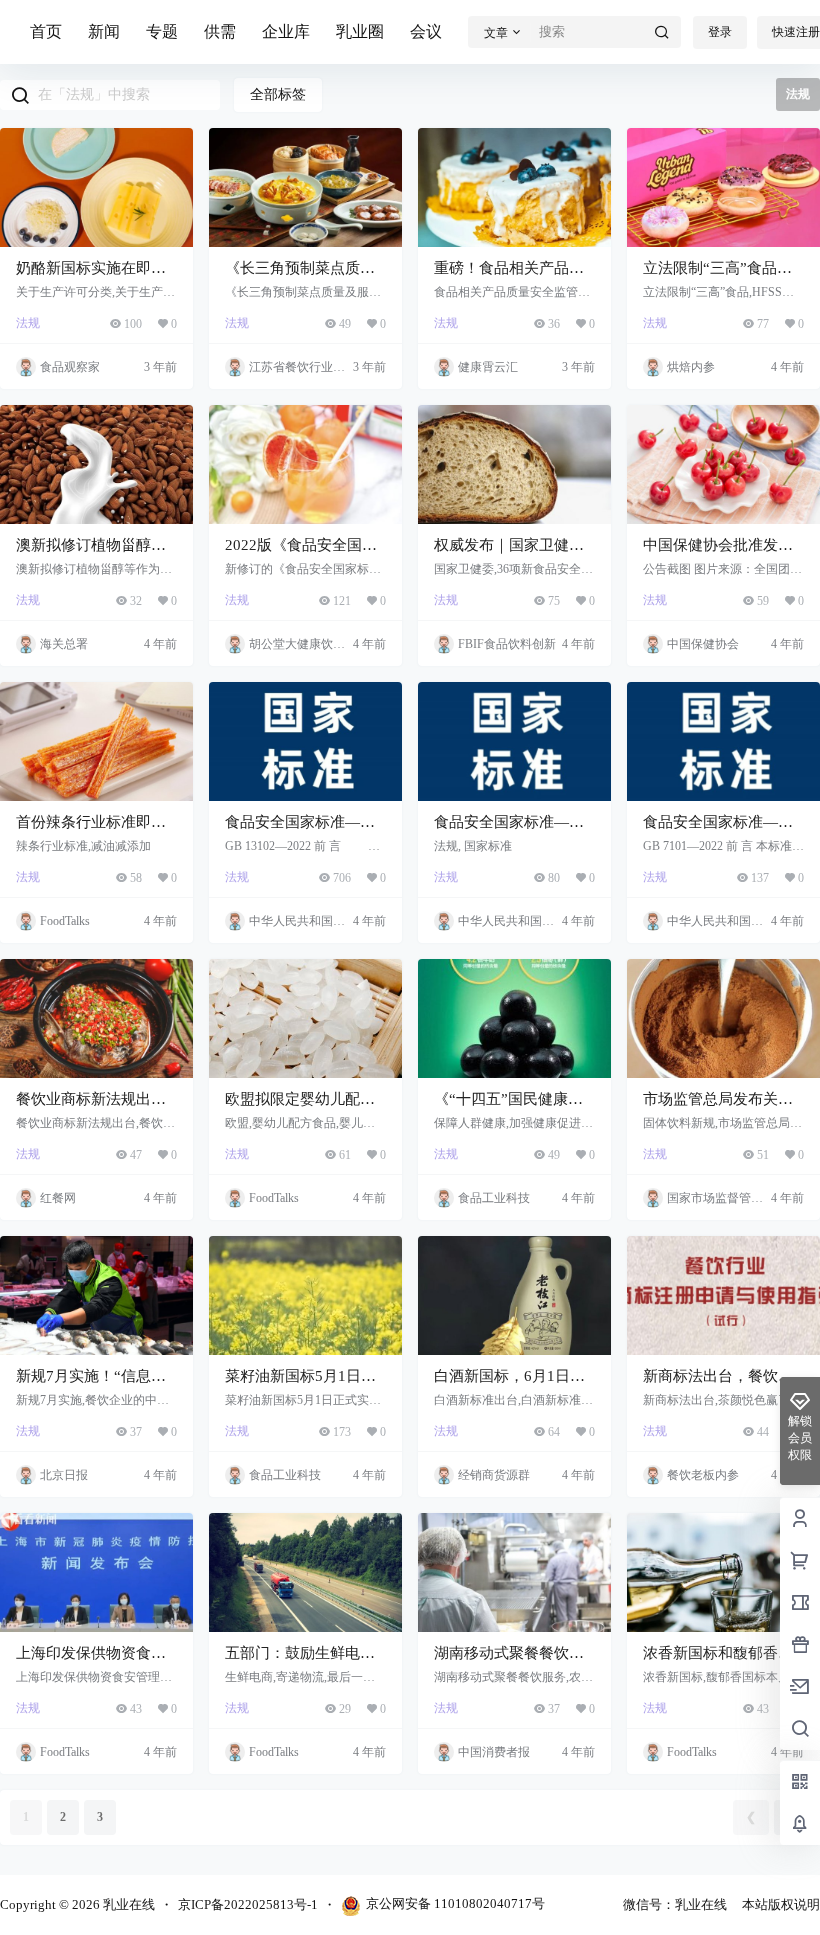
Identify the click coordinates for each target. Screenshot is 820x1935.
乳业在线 (127, 1904)
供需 (220, 31)
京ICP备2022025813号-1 (248, 1904)
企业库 (286, 31)
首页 (46, 31)
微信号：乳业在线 (675, 1904)
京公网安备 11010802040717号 (455, 1903)
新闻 (104, 31)
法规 (28, 323)
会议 (426, 31)
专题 (162, 31)
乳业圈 (360, 31)
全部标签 (278, 94)
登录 (720, 32)
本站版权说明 (781, 1904)
